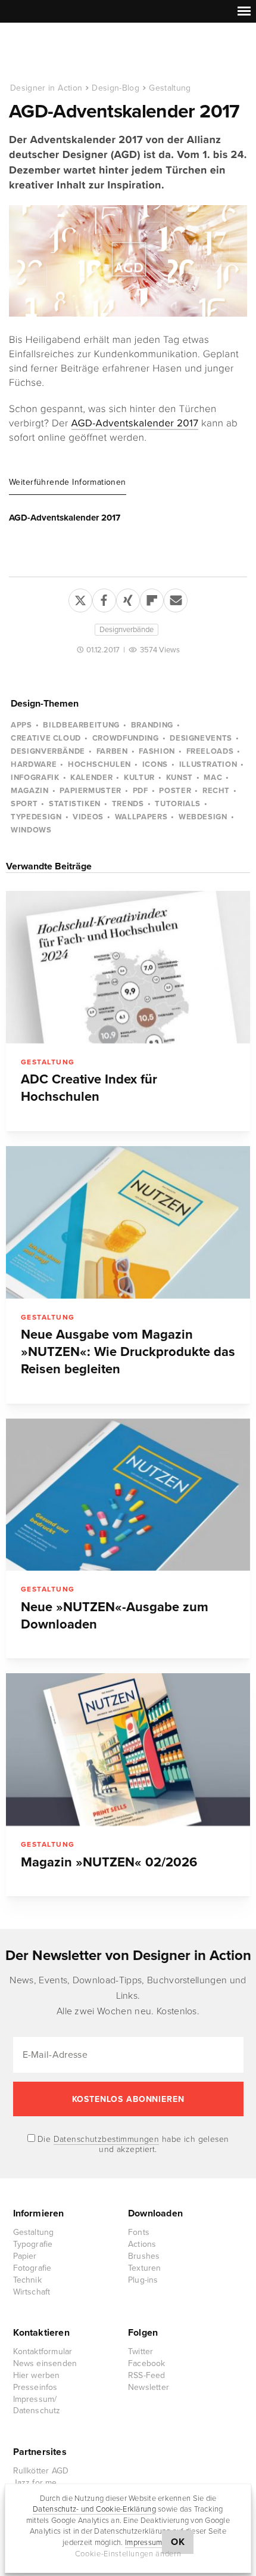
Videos (88, 817)
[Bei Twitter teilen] (80, 598)
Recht (216, 791)
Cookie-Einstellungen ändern (128, 2554)
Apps (21, 725)
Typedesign (36, 817)
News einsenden (45, 2363)
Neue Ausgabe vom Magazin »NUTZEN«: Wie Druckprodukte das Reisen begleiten (128, 1352)
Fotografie (32, 2268)
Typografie (33, 2244)
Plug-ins (143, 2280)
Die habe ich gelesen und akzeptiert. (132, 2144)
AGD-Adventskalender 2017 (135, 423)
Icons (155, 764)
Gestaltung (170, 88)
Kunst (179, 778)
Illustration (208, 764)
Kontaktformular (43, 2351)
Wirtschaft (32, 2292)
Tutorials (178, 804)
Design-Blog (115, 88)
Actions (142, 2244)
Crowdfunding (126, 738)
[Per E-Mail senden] (176, 598)
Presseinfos (35, 2387)
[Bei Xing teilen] (128, 598)
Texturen (145, 2268)
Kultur (139, 778)
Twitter (141, 2351)
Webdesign (203, 817)
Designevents (201, 738)
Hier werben (37, 2375)
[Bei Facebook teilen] (104, 598)
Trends (128, 804)
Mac (213, 778)
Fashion (157, 751)
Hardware (34, 764)
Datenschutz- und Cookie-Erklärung (94, 2509)
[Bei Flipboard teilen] (152, 598)
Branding (152, 725)
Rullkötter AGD (41, 2471)
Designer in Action (71, 53)
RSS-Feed (147, 2375)
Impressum (143, 2543)
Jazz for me (35, 2483)
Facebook (147, 2363)
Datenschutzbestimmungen (107, 2139)
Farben (112, 751)
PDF (141, 791)
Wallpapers (141, 817)
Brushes (144, 2256)
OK (178, 2542)
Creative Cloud (46, 738)
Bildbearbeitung (81, 725)
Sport (24, 804)
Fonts (139, 2232)
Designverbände (127, 630)
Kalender (91, 778)
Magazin (30, 791)
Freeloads (210, 751)
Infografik (35, 778)
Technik (27, 2280)
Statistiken (75, 804)
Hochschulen (99, 764)
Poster (175, 791)
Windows (31, 830)
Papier (25, 2256)
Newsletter (149, 2387)
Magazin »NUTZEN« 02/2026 (109, 1862)
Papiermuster (90, 791)
